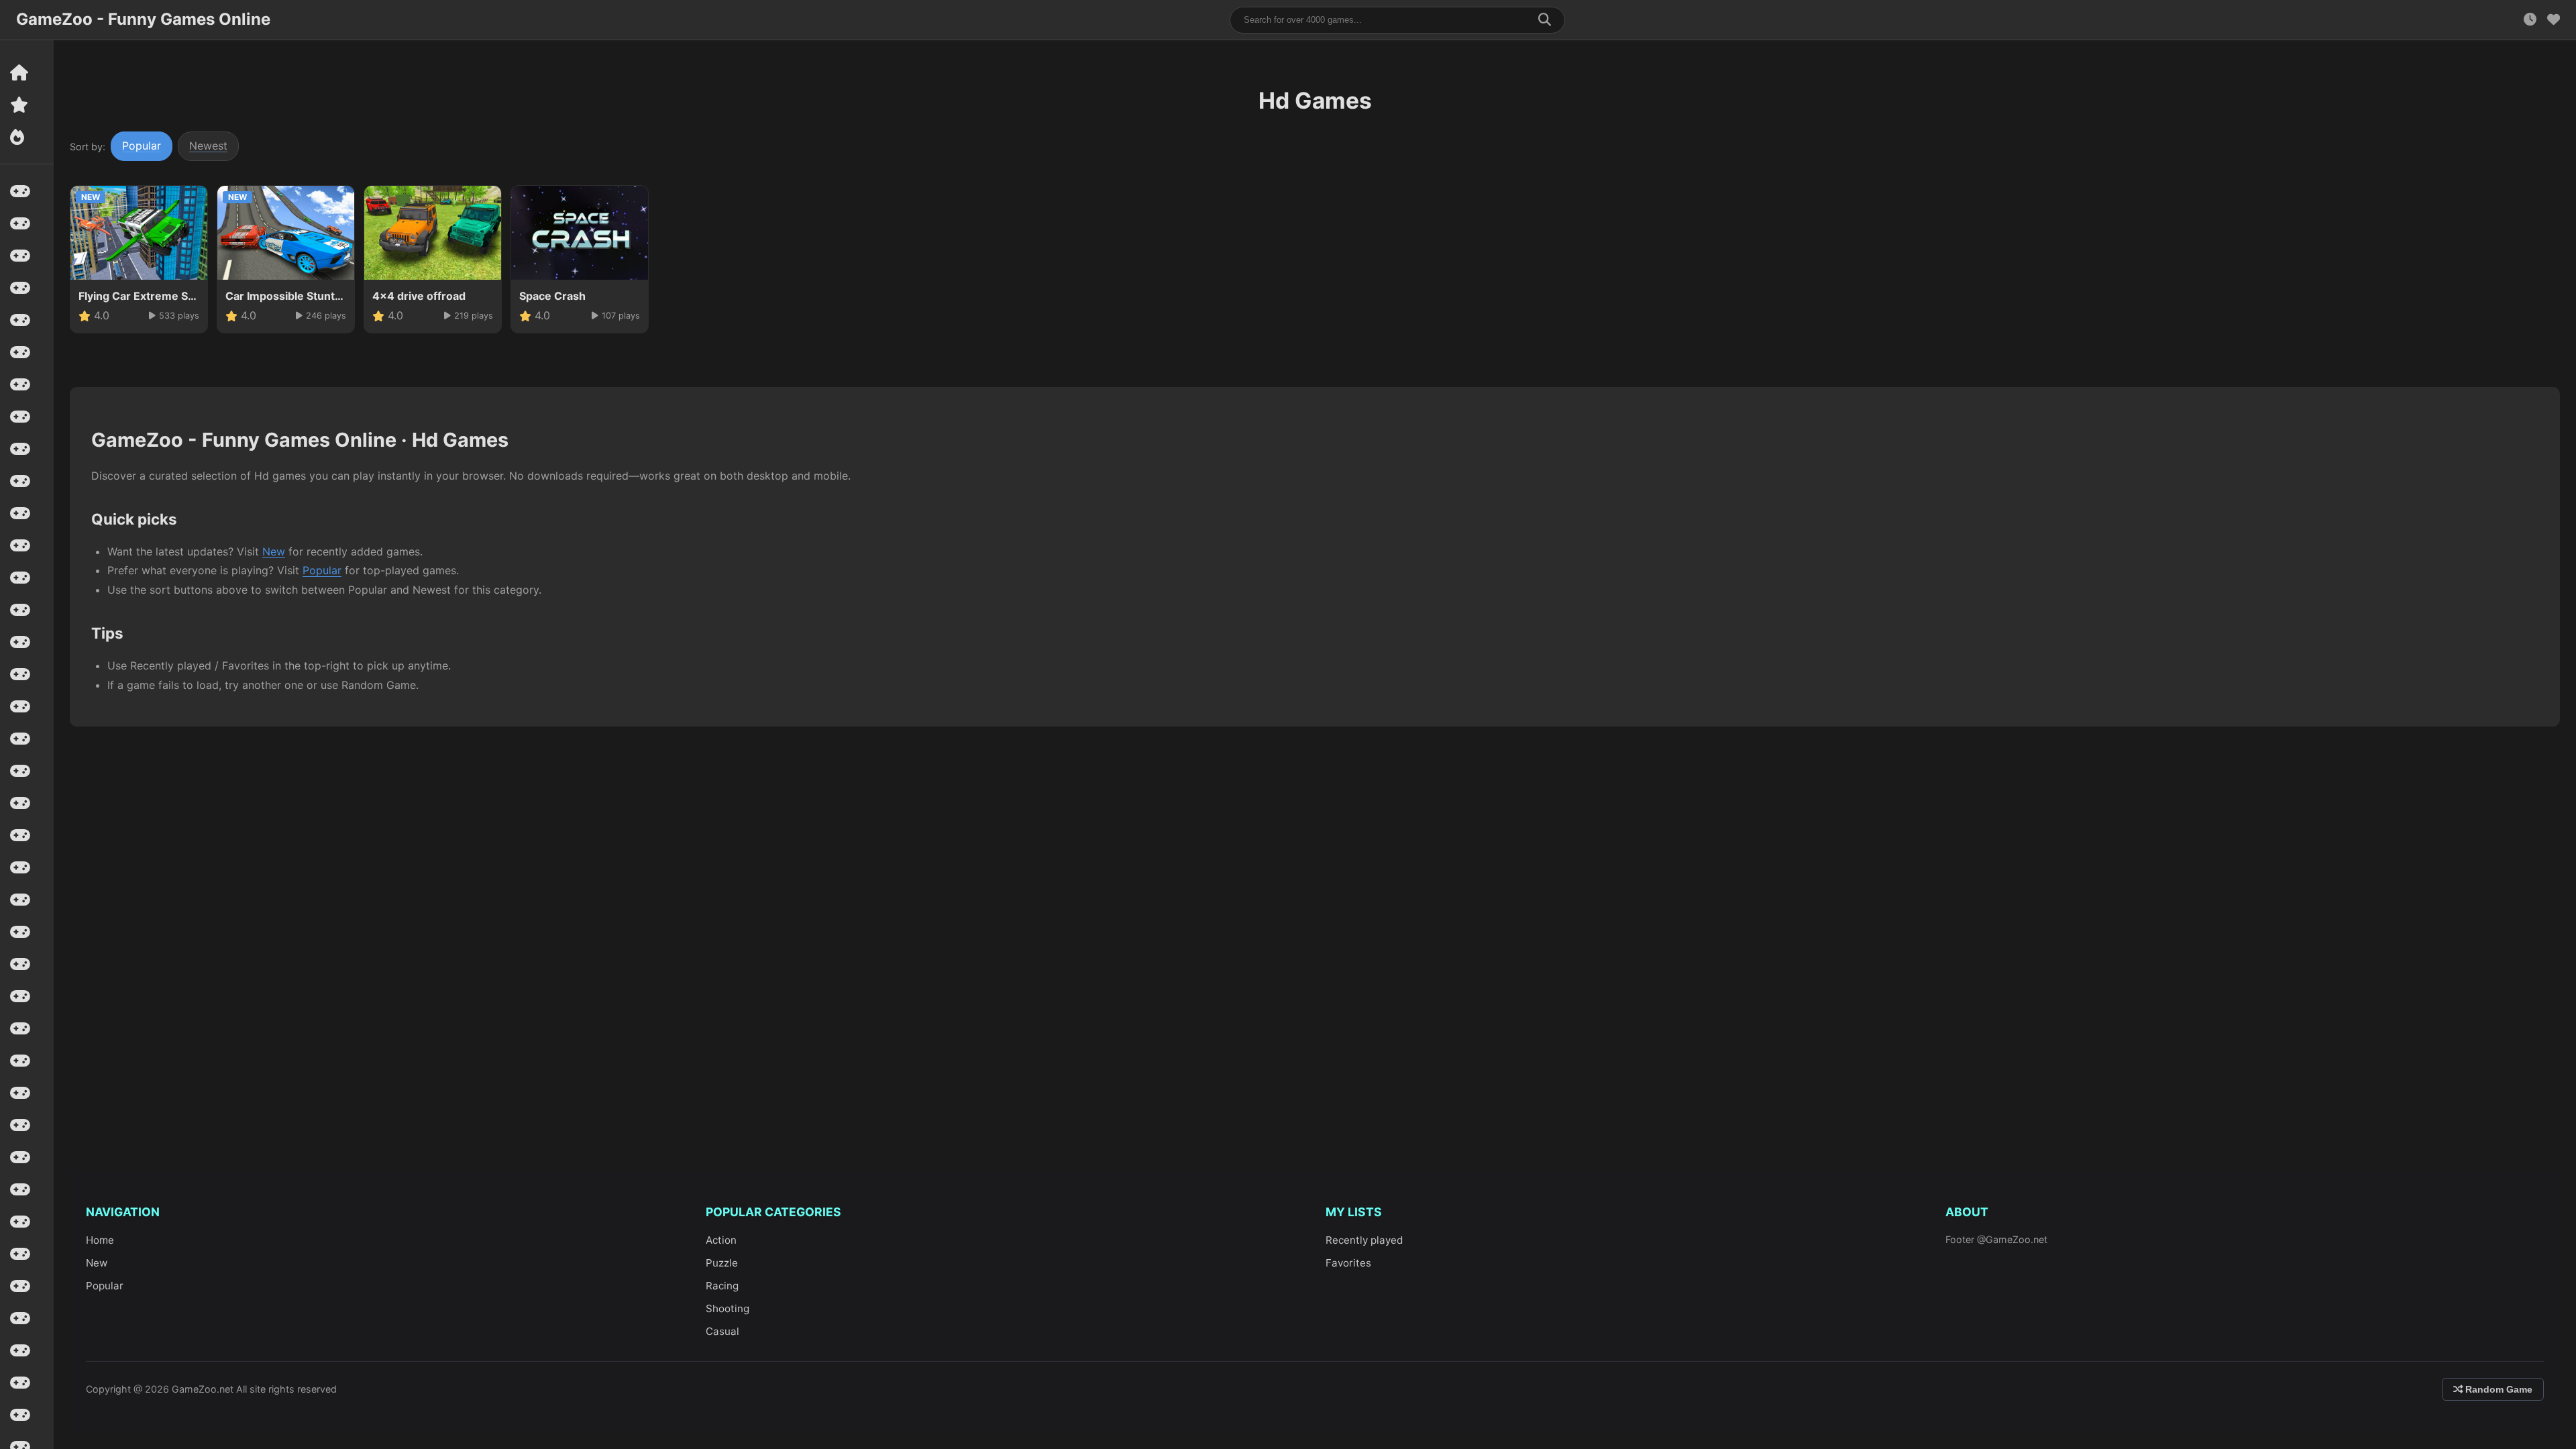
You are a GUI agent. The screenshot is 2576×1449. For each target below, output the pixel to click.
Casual (722, 1331)
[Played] (2530, 20)
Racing (722, 1286)
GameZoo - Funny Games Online (143, 19)
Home (100, 1240)
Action (721, 1240)
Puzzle (722, 1263)
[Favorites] (2554, 20)
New (274, 551)
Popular (142, 146)
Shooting (728, 1308)
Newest (208, 146)
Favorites (1348, 1263)
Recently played (1364, 1240)
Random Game (2498, 1389)
